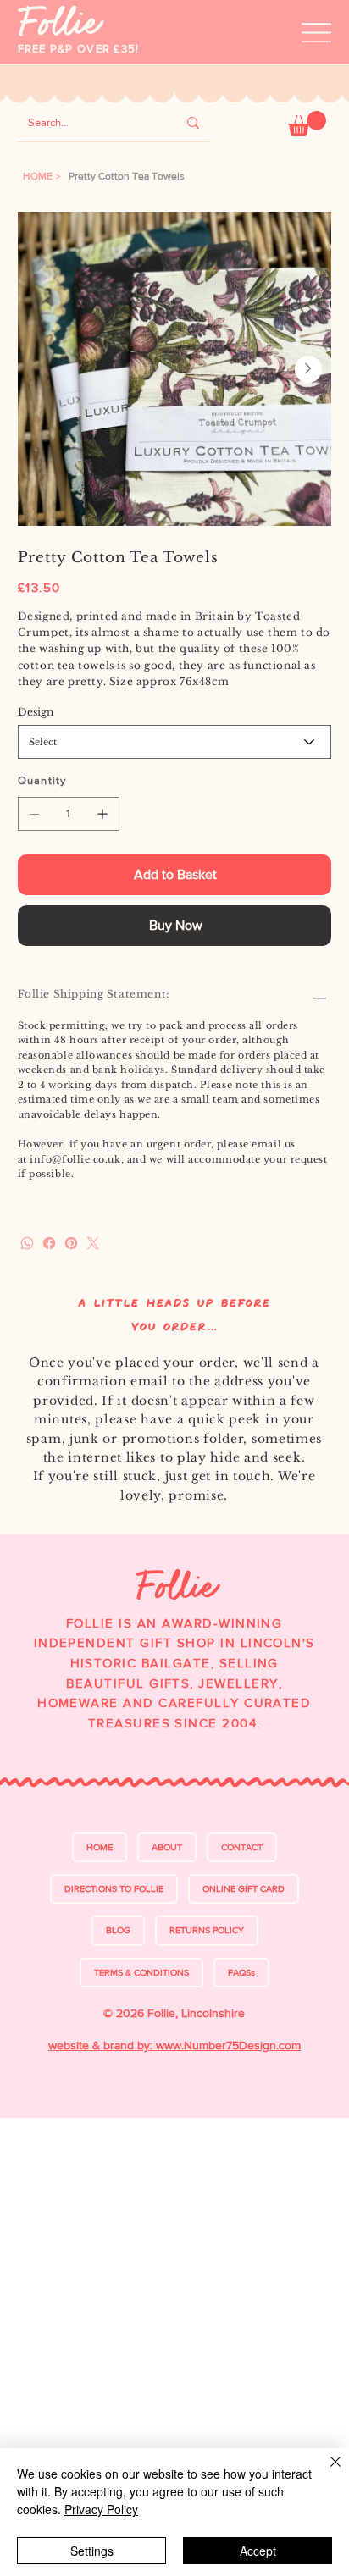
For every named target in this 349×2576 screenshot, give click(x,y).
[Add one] (102, 814)
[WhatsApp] (27, 1243)
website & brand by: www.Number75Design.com (174, 2045)
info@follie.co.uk (75, 1159)
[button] (307, 124)
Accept (258, 2551)
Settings (92, 2551)
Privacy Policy (101, 2509)
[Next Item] (308, 369)
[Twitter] (93, 1243)
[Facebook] (49, 1243)
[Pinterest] (71, 1243)
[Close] (325, 2472)
